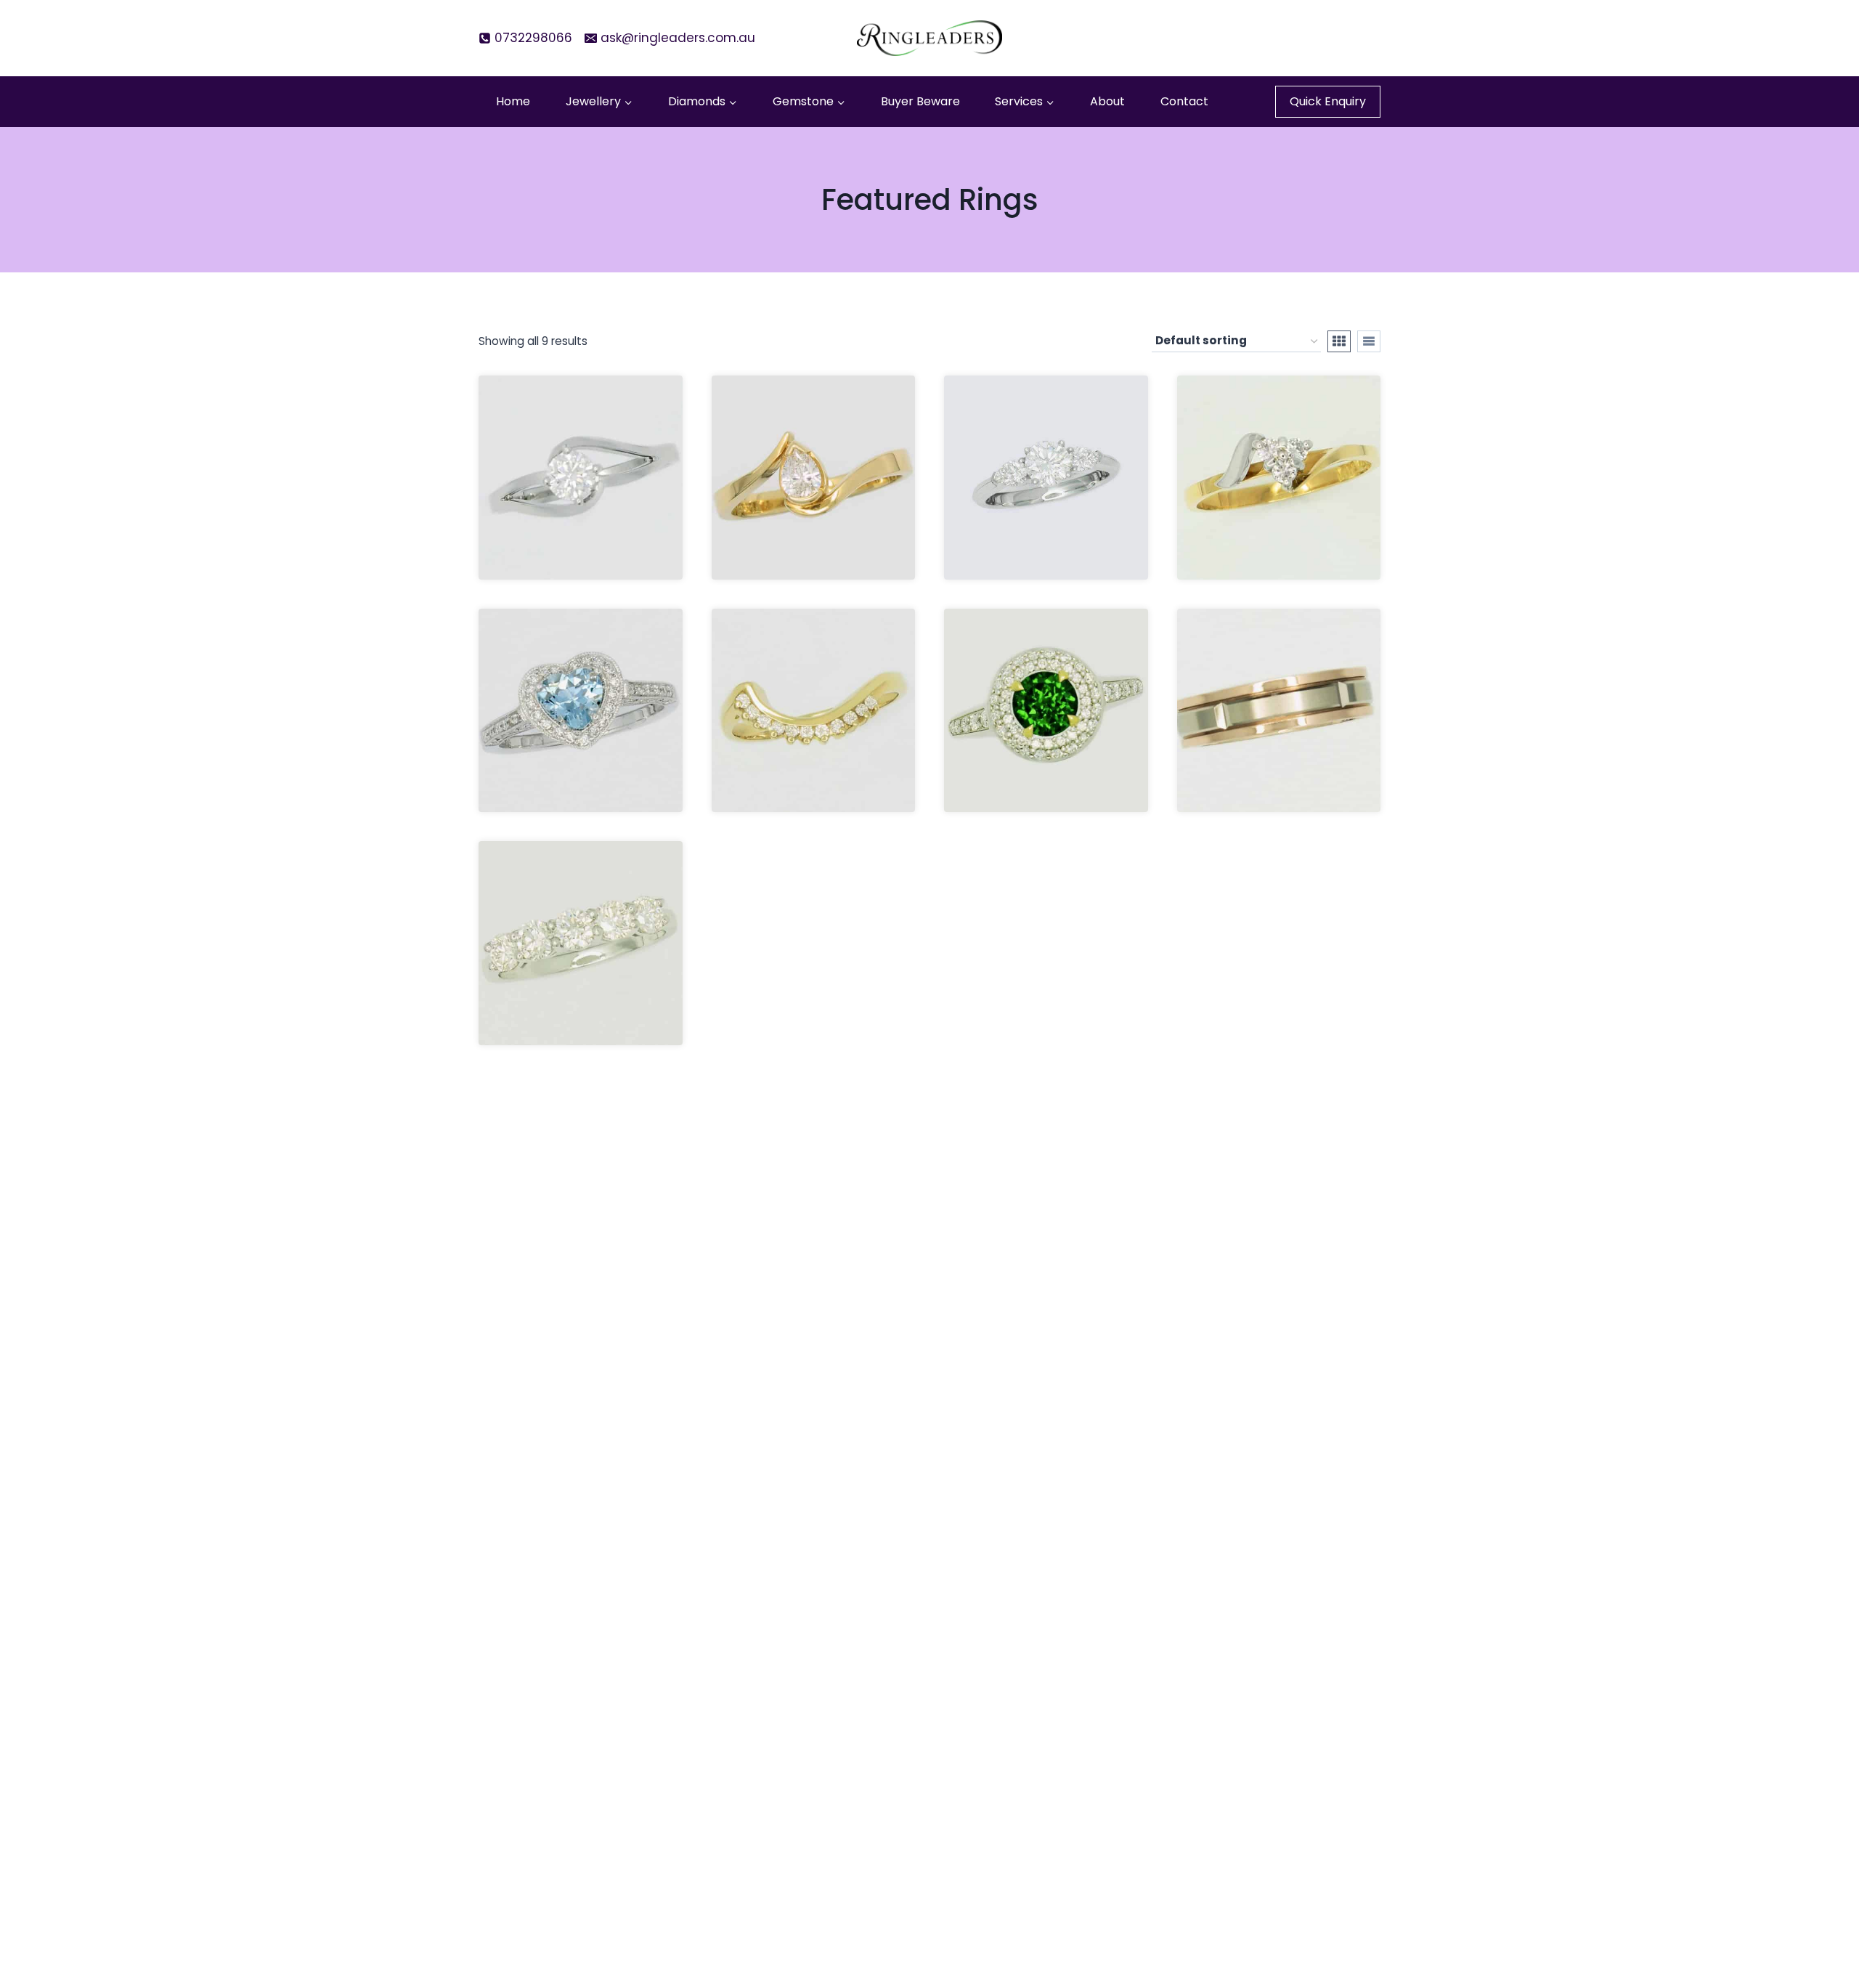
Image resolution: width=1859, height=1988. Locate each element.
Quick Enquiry (1328, 101)
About (1107, 101)
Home (513, 101)
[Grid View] (1339, 341)
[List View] (1369, 341)
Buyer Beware (920, 101)
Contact (1184, 101)
